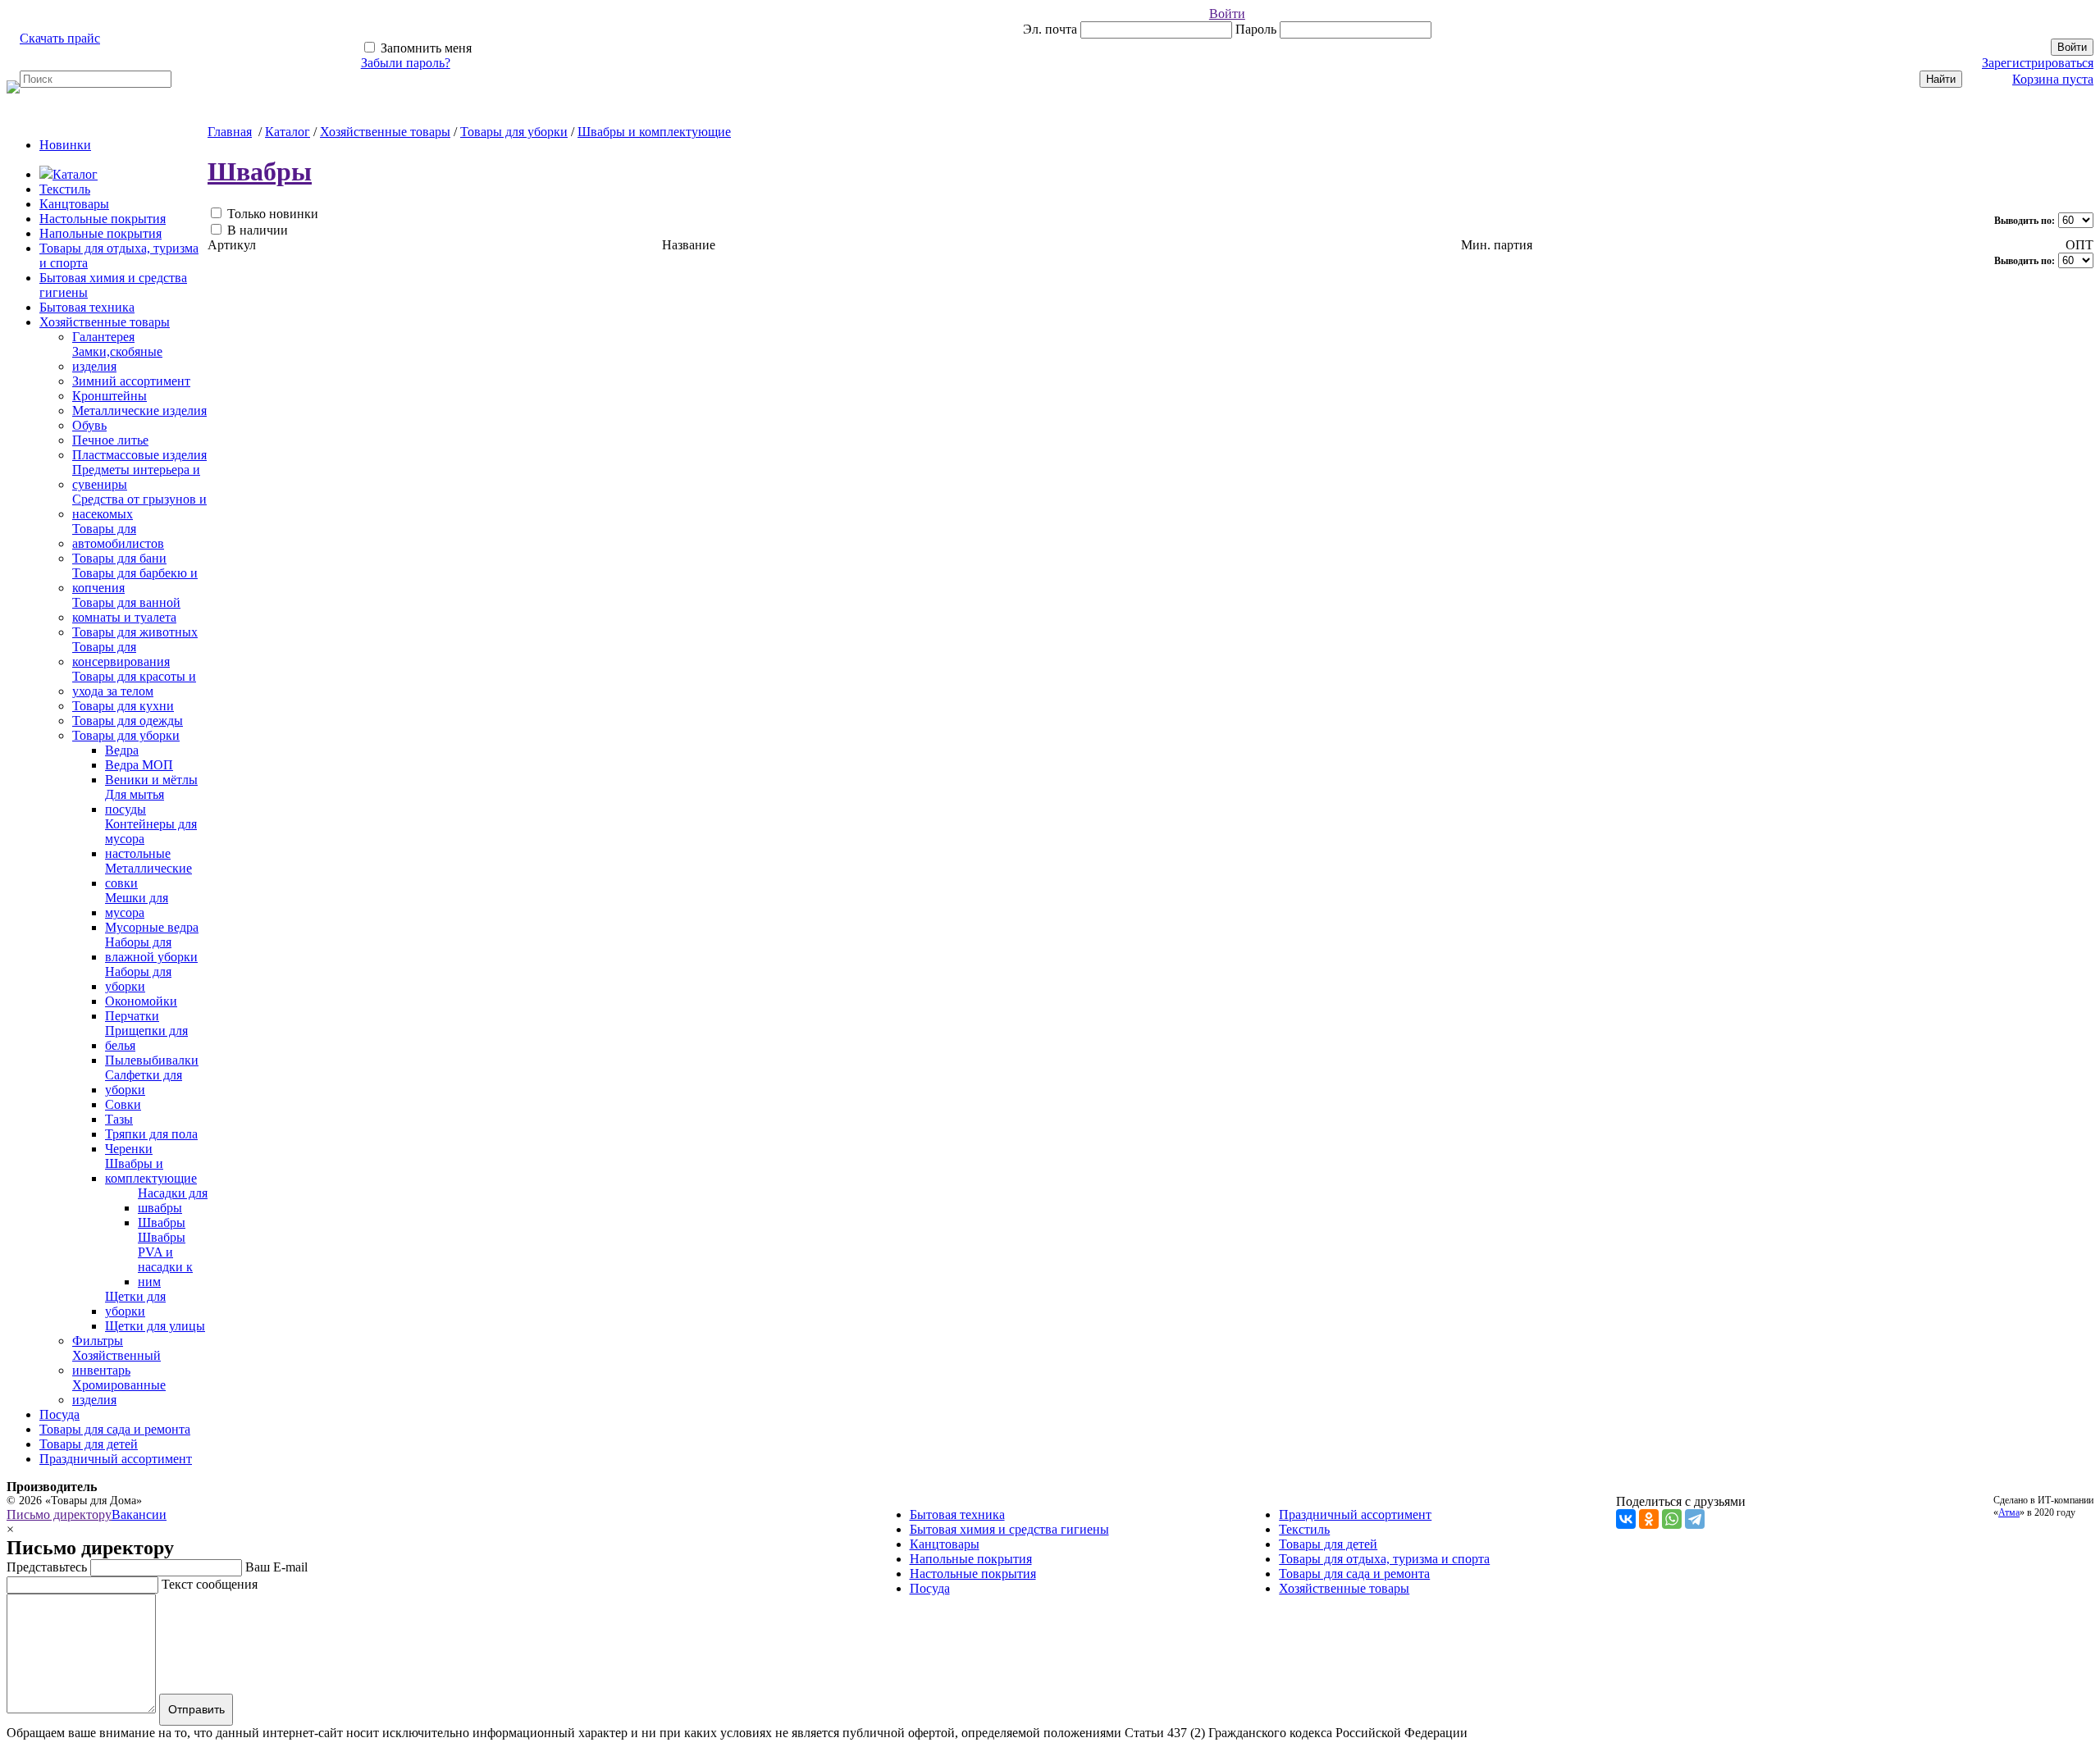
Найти (1941, 79)
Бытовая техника (87, 307)
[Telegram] (1695, 1519)
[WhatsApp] (1672, 1519)
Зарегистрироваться (2038, 63)
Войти (1227, 14)
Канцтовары (74, 204)
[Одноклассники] (1649, 1519)
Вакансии (139, 1514)
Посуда (59, 1414)
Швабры (260, 171)
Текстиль (65, 189)
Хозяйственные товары (105, 322)
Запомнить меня (425, 48)
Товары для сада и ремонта (115, 1429)
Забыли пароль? (406, 63)
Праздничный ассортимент (116, 1459)
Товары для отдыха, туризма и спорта (1384, 1559)
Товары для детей (89, 1444)
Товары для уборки (514, 132)
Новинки (65, 145)
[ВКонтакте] (1626, 1519)
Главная (230, 132)
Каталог (75, 174)
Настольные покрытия (103, 219)
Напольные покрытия (100, 233)
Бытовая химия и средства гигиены (1009, 1529)
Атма (2009, 1512)
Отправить (196, 1709)
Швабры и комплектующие (654, 132)
